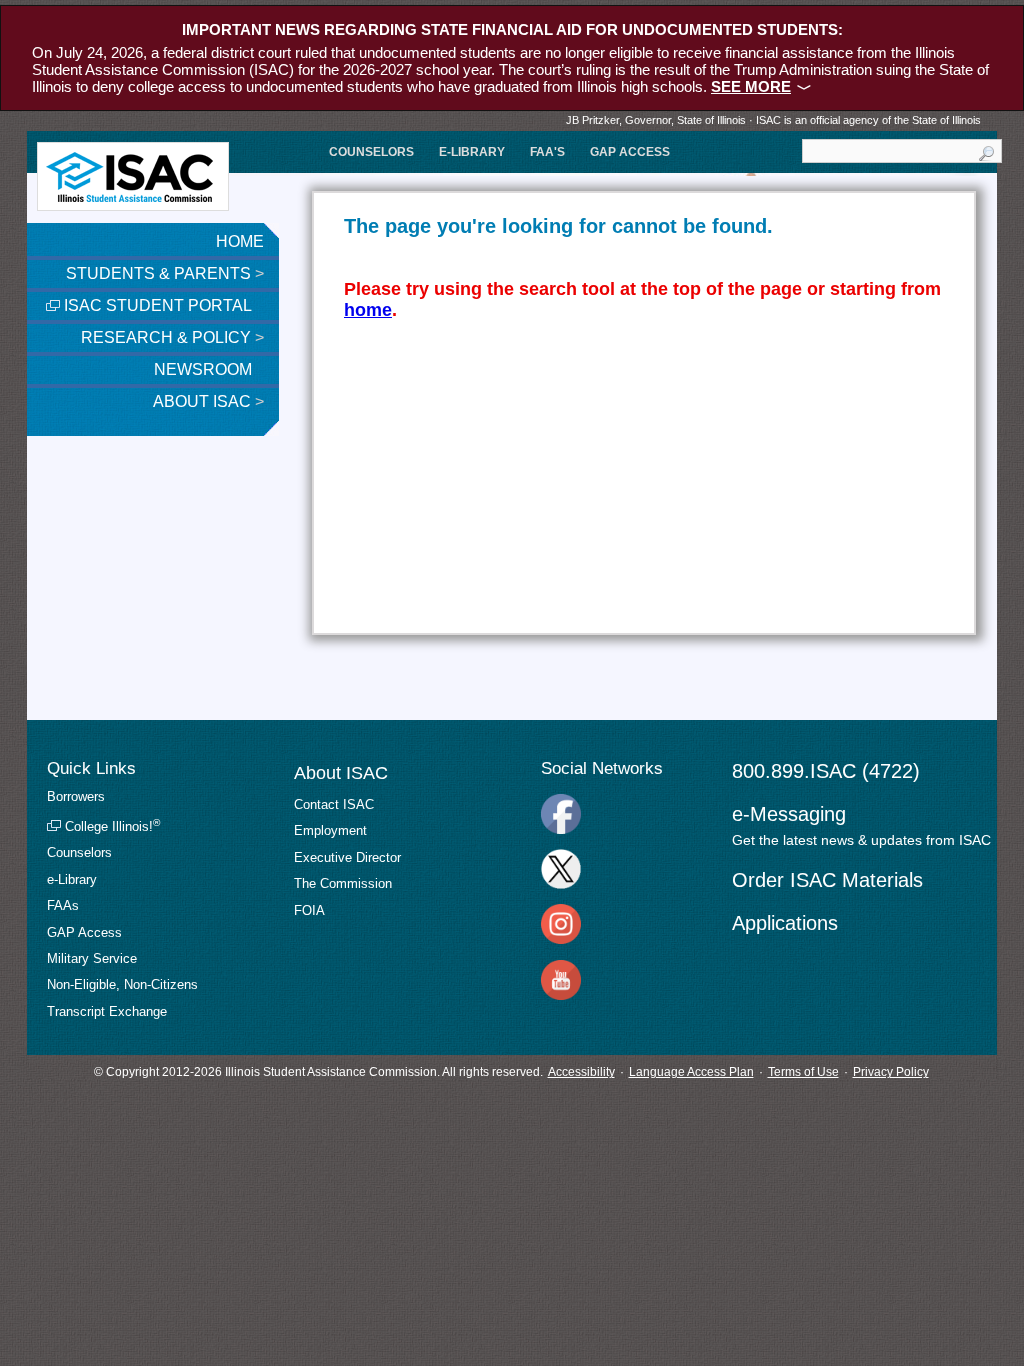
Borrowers (76, 796)
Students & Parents (165, 273)
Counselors (371, 152)
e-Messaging (789, 814)
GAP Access (630, 152)
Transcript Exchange (107, 1011)
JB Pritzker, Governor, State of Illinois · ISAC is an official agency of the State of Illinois (773, 120)
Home (240, 241)
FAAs (63, 905)
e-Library (472, 152)
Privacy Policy (891, 1072)
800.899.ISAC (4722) (826, 771)
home (368, 310)
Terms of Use (803, 1072)
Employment (330, 830)
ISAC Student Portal (156, 305)
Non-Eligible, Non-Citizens (122, 984)
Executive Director (347, 857)
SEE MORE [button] (751, 86)
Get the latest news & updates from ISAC (861, 840)
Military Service (92, 958)
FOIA (309, 910)
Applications (785, 923)
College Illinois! (110, 826)
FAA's (547, 152)
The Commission (343, 883)
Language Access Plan (691, 1072)
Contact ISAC (334, 804)
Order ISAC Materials (827, 880)
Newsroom (205, 369)
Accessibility (581, 1072)
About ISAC (208, 401)
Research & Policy (172, 337)
